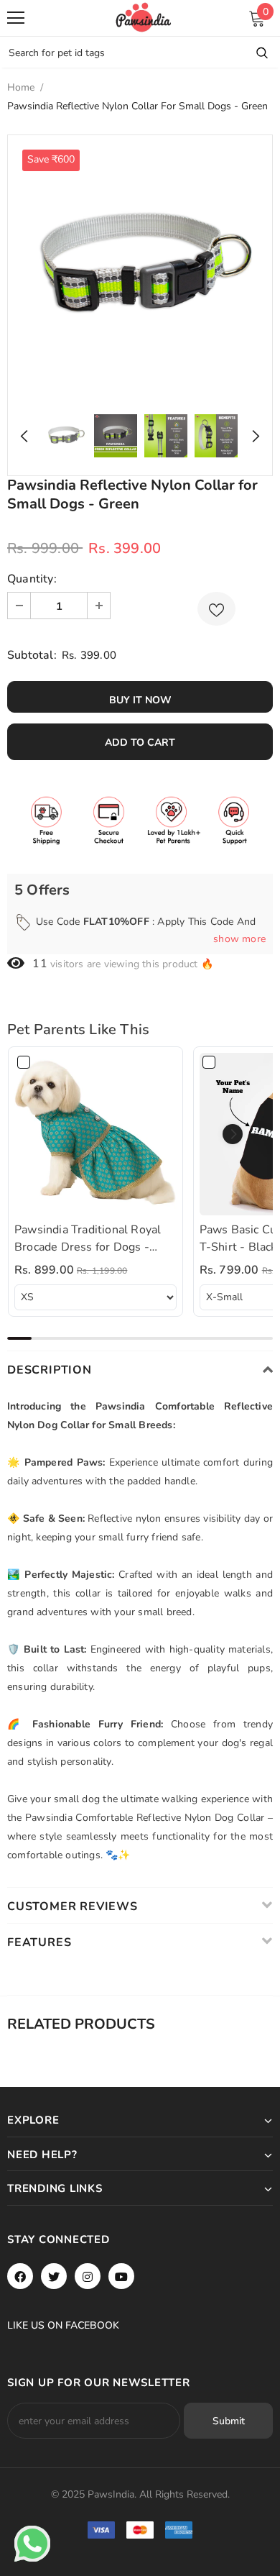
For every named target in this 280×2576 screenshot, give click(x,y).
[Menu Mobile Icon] (16, 18)
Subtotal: (32, 655)
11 (39, 964)
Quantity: (32, 579)
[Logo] (144, 17)
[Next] (252, 436)
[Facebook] (20, 2276)
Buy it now (140, 700)
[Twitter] (54, 2276)
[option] (140, 268)
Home (21, 87)
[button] (233, 1134)
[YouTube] (121, 2276)
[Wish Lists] (216, 609)
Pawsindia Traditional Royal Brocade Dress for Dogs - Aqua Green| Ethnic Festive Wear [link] (88, 1239)
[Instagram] (88, 2276)
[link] (95, 1134)
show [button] (239, 939)
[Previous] (28, 436)
